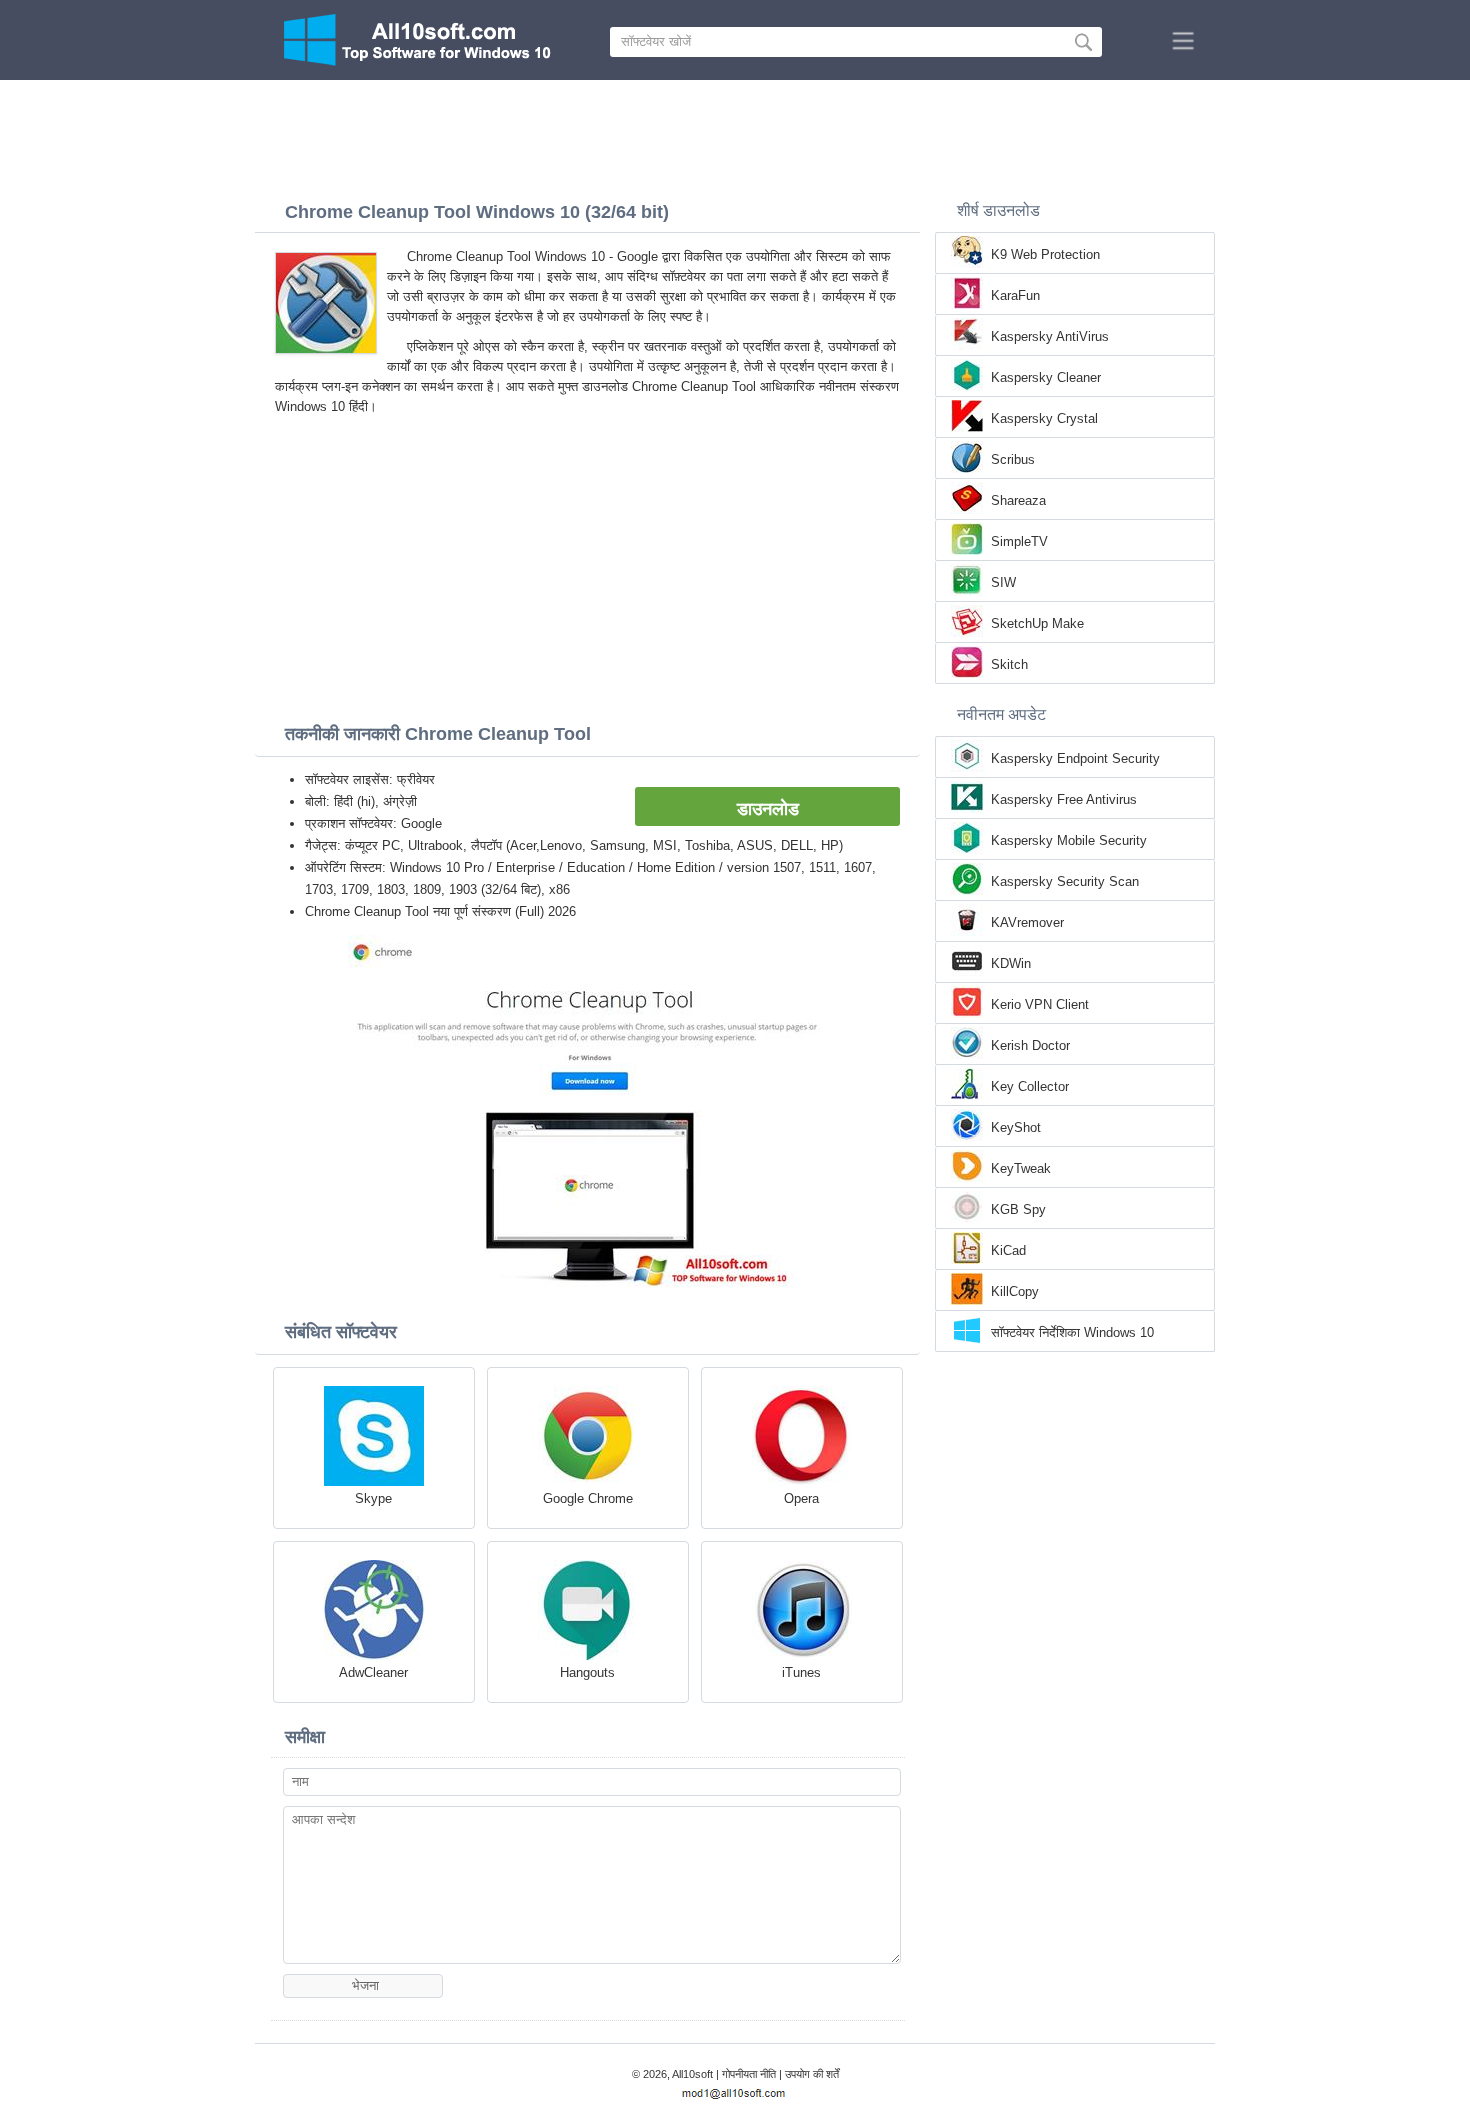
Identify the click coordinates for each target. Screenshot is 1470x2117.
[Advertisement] (735, 135)
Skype (373, 1498)
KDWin (1011, 963)
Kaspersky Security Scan (1065, 881)
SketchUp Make (1037, 623)
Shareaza (1018, 500)
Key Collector (1030, 1086)
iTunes (801, 1672)
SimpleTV (1019, 541)
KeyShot (1016, 1127)
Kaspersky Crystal (1044, 418)
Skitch (1009, 664)
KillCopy (1015, 1291)
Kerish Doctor (1030, 1045)
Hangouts (587, 1672)
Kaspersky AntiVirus (1050, 336)
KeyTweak (1021, 1168)
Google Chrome (588, 1498)
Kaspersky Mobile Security (1069, 840)
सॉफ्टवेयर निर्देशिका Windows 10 (1072, 1332)
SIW (1003, 582)
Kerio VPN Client (1040, 1004)
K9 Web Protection (1045, 254)
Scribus (1013, 459)
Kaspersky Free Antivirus (1064, 799)
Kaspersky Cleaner (1046, 377)
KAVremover (1027, 922)
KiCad (1008, 1250)
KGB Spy (1018, 1209)
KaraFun (1015, 295)
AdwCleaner (373, 1672)
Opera (801, 1498)
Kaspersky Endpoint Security (1075, 758)
